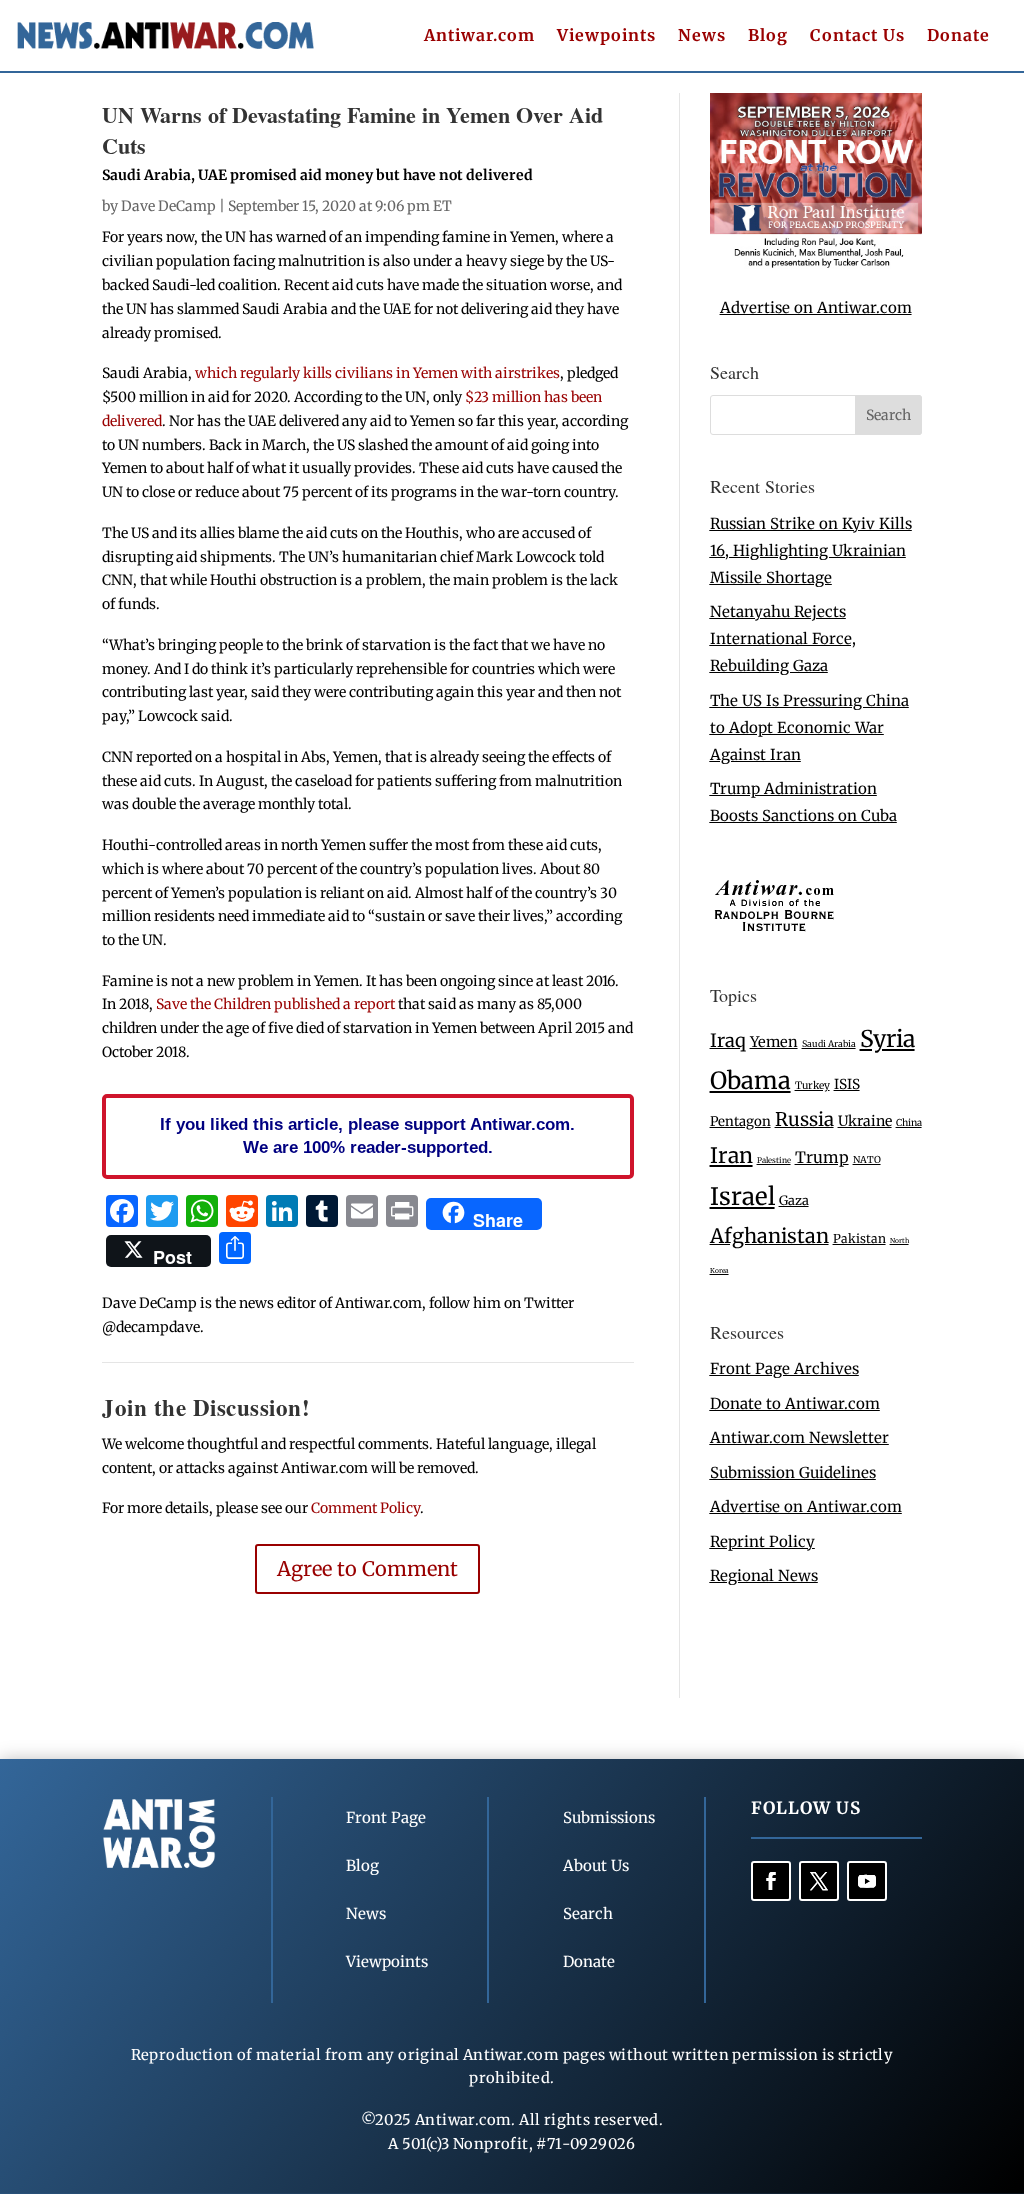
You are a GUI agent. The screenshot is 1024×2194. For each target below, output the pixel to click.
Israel (742, 1196)
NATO (867, 1160)
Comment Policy (365, 1508)
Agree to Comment (367, 1568)
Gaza (794, 1200)
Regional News (764, 1575)
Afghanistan (769, 1235)
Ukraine (865, 1121)
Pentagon (740, 1121)
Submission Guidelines (793, 1472)
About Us (596, 1865)
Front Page (386, 1817)
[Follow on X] (819, 1881)
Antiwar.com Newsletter (799, 1437)
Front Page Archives (784, 1368)
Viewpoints (606, 36)
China (909, 1123)
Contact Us (857, 36)
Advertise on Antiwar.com (816, 307)
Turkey (812, 1085)
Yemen (774, 1042)
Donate (958, 36)
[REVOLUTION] (816, 263)
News (702, 36)
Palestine (774, 1160)
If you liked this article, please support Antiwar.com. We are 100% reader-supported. (367, 1136)
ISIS (847, 1084)
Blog (768, 36)
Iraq (728, 1040)
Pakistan (859, 1238)
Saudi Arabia (829, 1043)
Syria (887, 1038)
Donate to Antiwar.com (795, 1403)
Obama (750, 1080)
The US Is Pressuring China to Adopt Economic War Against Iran (809, 727)
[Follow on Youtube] (867, 1881)
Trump (822, 1157)
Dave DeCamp (168, 206)
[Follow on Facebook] (771, 1881)
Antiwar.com (479, 36)
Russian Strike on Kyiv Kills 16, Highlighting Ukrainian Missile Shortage (811, 550)
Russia (804, 1119)
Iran (731, 1155)
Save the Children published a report (275, 1004)
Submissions (609, 1817)
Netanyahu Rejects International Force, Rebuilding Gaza (783, 638)
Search (588, 1913)
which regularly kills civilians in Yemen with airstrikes (377, 373)
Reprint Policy (762, 1541)
